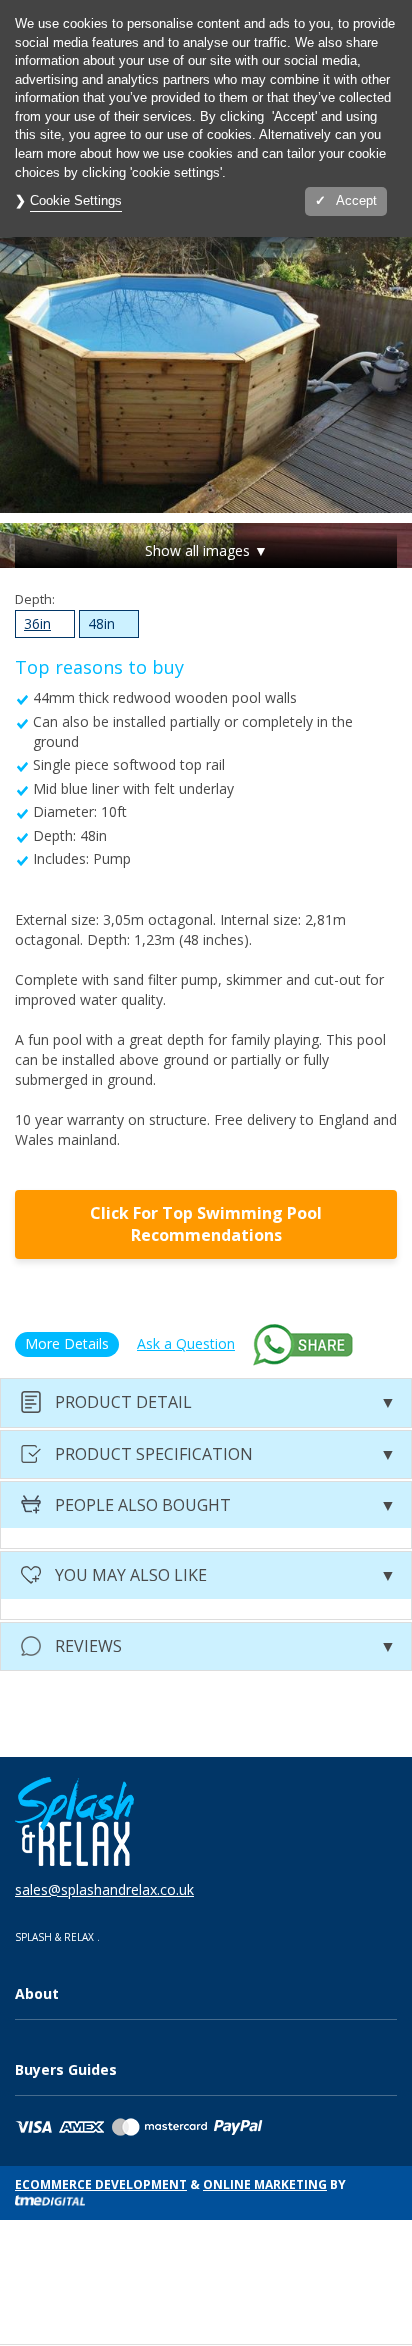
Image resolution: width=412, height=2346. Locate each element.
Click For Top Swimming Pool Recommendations (206, 1224)
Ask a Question (186, 1343)
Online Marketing (265, 2184)
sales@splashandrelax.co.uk (104, 1889)
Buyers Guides (66, 2069)
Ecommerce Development (101, 2184)
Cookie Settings (76, 200)
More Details (67, 1343)
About (37, 1993)
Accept (356, 200)
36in (33, 626)
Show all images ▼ (206, 550)
